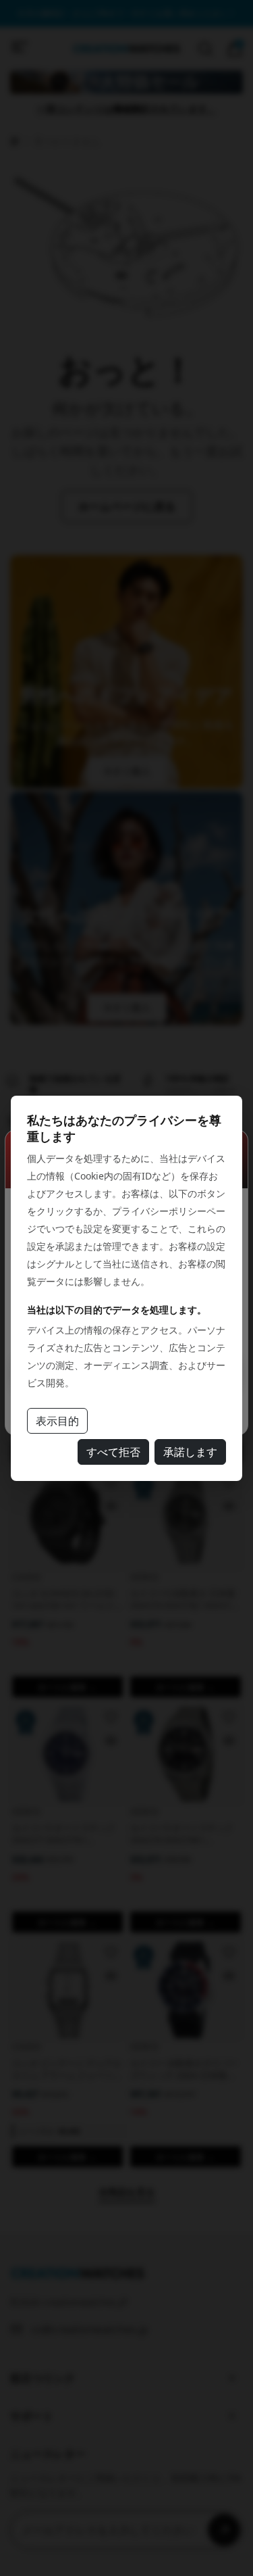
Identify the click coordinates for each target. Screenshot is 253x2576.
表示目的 (57, 1421)
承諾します (190, 1452)
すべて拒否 (113, 1452)
